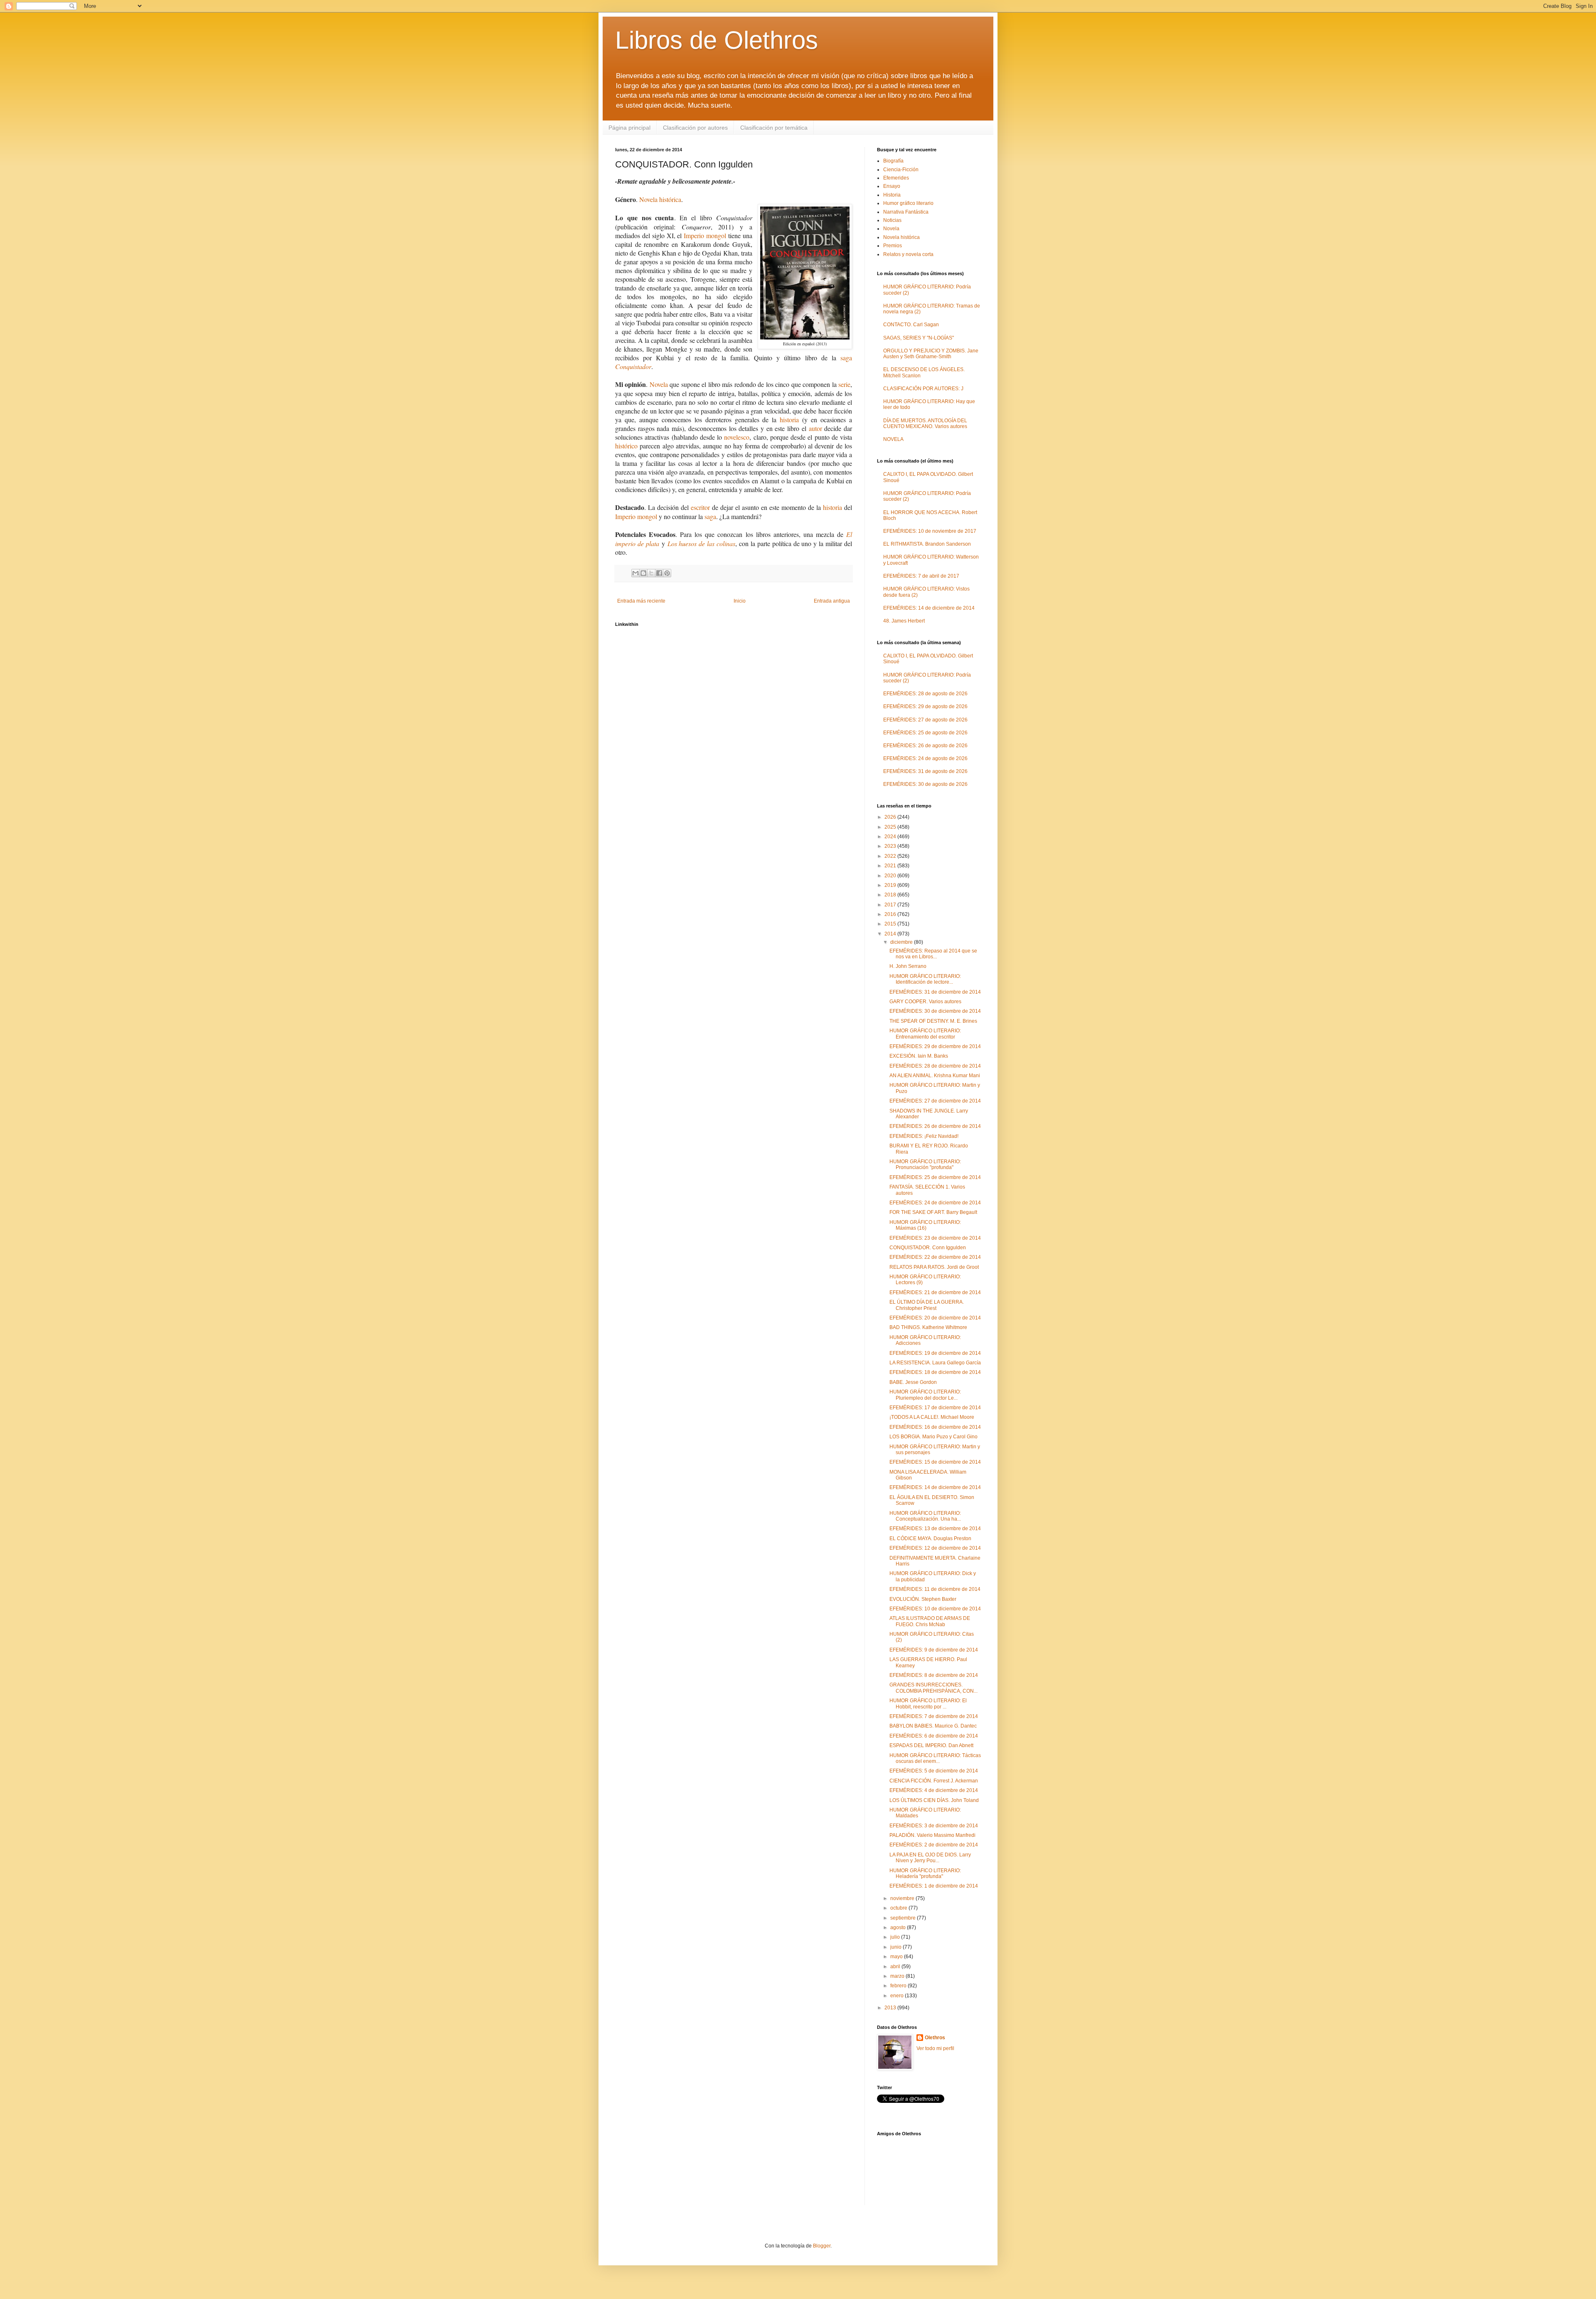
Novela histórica (660, 199)
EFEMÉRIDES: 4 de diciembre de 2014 (934, 1790)
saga (710, 516)
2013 (891, 2008)
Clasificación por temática (774, 128)
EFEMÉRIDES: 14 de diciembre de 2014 (929, 608)
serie (844, 384)
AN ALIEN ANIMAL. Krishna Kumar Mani (935, 1076)
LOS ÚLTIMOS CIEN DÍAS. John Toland (934, 1800)
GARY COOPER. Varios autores (925, 1002)
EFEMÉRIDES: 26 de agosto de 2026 (925, 746)
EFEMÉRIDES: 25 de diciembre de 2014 (935, 1177)
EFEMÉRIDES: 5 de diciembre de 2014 (934, 1771)
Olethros (935, 2038)
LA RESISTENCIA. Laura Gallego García (935, 1363)
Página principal (629, 128)
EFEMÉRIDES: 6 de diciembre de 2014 (934, 1736)
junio (897, 1947)
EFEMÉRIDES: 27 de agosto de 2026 (925, 720)
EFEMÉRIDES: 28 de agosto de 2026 (925, 694)
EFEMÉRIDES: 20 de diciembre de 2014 (935, 1318)
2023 (891, 846)
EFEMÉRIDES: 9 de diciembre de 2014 (934, 1650)
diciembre (902, 942)
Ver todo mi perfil (935, 2048)
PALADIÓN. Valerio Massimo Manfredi (932, 1835)
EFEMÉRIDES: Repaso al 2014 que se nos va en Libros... (933, 954)
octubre (899, 1908)
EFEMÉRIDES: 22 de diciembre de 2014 (935, 1257)
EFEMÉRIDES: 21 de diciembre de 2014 (935, 1292)
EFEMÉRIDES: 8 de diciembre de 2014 (934, 1675)
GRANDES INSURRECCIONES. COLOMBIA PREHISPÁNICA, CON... (933, 1688)
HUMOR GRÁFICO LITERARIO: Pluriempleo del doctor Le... (925, 1395)
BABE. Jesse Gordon (913, 1382)
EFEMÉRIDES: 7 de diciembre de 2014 (934, 1716)
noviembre (903, 1898)
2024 (891, 837)
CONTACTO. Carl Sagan (911, 325)
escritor (700, 507)
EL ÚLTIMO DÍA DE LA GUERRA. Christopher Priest (927, 1305)
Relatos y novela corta (908, 254)
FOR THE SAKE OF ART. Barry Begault (933, 1212)
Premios (893, 246)
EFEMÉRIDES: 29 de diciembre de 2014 (935, 1046)
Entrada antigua (832, 601)
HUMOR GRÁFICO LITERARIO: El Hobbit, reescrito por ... (928, 1703)
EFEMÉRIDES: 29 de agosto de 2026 (925, 706)
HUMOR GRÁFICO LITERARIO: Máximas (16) (925, 1225)
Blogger (822, 2246)
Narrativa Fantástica (906, 212)
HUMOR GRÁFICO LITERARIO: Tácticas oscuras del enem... (935, 1758)
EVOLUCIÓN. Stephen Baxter (923, 1599)
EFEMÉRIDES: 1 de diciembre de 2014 (934, 1886)
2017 (891, 905)
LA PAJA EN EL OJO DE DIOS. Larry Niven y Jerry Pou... (930, 1858)
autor (815, 428)
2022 (891, 856)
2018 (891, 895)
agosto (899, 1927)
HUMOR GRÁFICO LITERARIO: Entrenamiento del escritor (925, 1034)
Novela (659, 384)
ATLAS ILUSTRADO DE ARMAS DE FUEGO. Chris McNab (930, 1621)
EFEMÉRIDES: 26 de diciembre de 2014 (935, 1126)
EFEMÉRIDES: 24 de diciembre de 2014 (935, 1203)
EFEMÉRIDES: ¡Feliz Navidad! (924, 1136)
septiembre (904, 1918)
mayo (897, 1957)
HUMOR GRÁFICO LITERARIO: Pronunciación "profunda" (925, 1164)
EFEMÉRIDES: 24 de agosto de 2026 (925, 758)
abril (896, 1967)
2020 (891, 876)
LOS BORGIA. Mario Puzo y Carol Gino (933, 1437)
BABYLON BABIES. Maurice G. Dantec (933, 1726)
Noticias (892, 220)
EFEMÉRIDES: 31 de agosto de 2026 (925, 771)
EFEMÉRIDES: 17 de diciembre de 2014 (935, 1408)
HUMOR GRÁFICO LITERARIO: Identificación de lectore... (925, 979)
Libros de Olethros (717, 40)
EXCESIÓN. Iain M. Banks (919, 1056)
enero (898, 1996)
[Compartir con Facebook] (659, 573)
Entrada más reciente (641, 601)
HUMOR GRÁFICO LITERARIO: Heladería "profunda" (925, 1873)
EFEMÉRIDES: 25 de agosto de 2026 (925, 733)
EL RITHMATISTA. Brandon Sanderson (927, 544)
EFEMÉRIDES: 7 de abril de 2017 (921, 576)
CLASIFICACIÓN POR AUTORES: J (923, 389)
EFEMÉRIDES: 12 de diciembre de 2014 (935, 1548)
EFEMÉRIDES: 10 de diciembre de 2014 (935, 1609)
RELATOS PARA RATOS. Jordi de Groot (934, 1267)
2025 (891, 827)
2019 (891, 885)
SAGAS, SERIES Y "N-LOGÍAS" (919, 338)
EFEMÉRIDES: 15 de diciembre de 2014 (935, 1462)
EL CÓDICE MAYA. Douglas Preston (930, 1538)
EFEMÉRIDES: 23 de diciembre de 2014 (935, 1238)
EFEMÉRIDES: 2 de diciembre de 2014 (934, 1845)
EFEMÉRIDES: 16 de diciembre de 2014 (935, 1427)
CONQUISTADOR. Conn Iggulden (928, 1248)
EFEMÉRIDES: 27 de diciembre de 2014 (935, 1101)
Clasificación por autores (695, 128)
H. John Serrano (908, 966)
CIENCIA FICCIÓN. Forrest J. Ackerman (934, 1781)
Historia (892, 195)
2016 (891, 914)
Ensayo (892, 186)
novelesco (737, 437)
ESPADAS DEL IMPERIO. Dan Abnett (931, 1745)
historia (789, 420)
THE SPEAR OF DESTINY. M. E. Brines (933, 1021)
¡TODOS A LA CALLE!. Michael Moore (932, 1417)
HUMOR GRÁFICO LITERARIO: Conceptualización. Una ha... (925, 1516)
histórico (626, 446)
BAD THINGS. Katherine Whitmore (928, 1327)
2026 (891, 817)
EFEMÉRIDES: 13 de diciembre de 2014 (935, 1529)
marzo (898, 1976)
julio (896, 1937)
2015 (891, 924)
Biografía (893, 161)
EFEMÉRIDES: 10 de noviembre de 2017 (930, 531)
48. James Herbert (904, 621)
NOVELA (893, 439)
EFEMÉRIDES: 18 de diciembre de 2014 (935, 1372)
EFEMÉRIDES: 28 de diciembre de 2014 (935, 1066)
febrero (899, 1986)
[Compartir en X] (651, 573)
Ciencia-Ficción (901, 170)
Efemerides (896, 178)
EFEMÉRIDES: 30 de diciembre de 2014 (935, 1011)
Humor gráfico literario (908, 203)
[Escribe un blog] (643, 573)
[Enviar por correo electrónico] (635, 573)
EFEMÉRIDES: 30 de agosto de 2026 (925, 784)
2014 (891, 934)
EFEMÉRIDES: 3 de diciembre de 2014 (934, 1826)
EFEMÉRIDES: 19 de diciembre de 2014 (935, 1353)
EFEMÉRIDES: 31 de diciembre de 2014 (935, 992)
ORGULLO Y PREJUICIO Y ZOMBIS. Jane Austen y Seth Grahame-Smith (931, 354)
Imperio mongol (705, 235)
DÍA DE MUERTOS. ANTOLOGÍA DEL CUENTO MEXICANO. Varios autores (925, 423)
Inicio (740, 601)
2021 (891, 866)
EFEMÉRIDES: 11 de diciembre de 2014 (935, 1589)
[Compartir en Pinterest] (667, 573)
